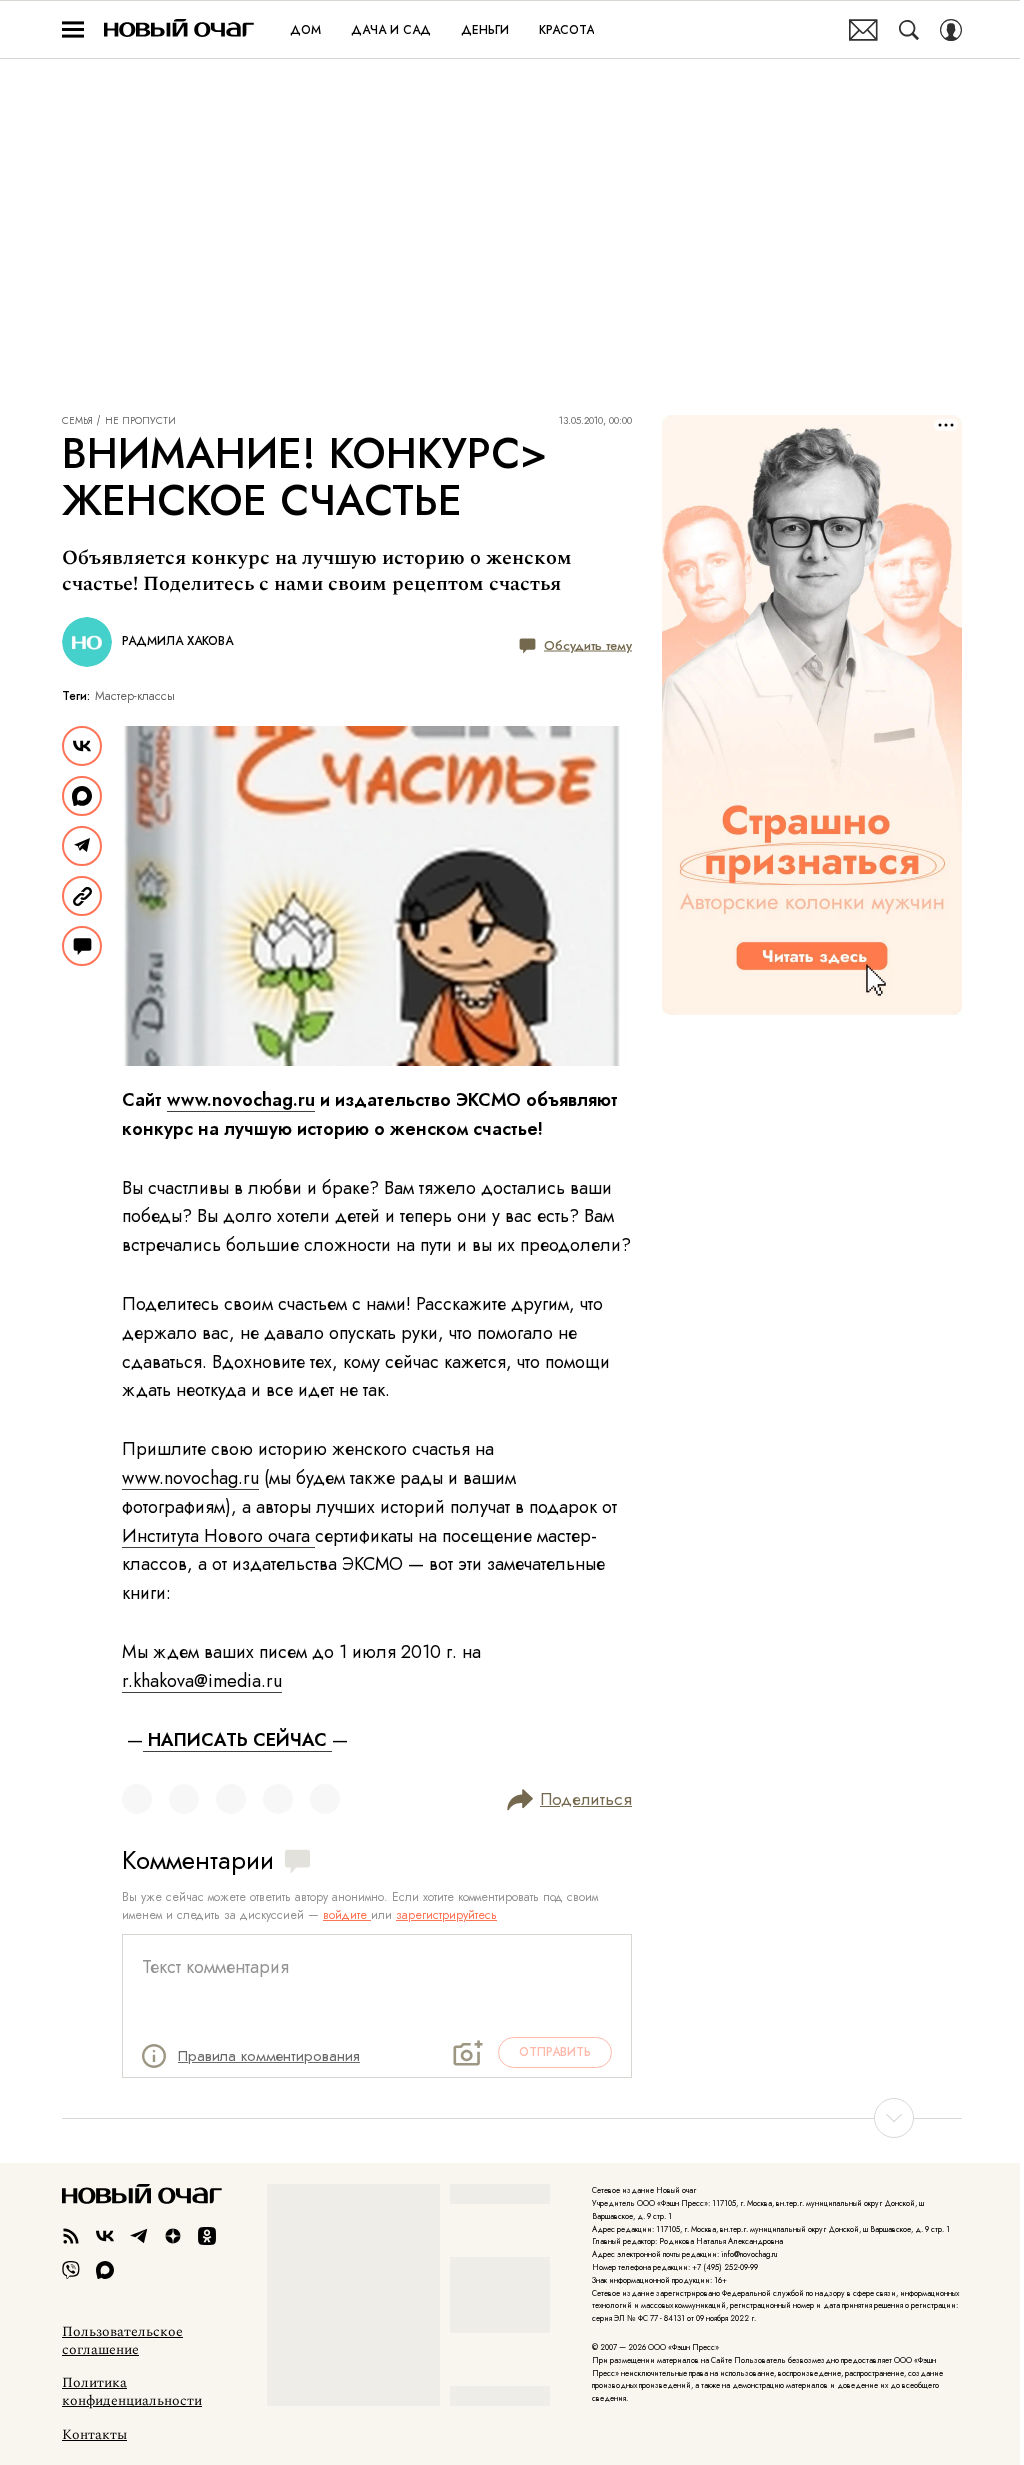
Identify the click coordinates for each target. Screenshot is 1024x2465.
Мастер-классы (135, 696)
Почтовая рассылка (863, 30)
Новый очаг (179, 29)
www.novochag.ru (241, 1100)
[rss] (71, 2236)
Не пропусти (140, 421)
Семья (77, 421)
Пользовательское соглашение (122, 2341)
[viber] (71, 2270)
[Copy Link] (82, 896)
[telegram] (139, 2236)
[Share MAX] (82, 796)
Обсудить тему (588, 644)
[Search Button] (909, 30)
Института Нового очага (218, 1536)
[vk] (105, 2236)
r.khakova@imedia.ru (202, 1681)
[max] (105, 2270)
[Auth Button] (951, 30)
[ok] (207, 2236)
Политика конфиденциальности (132, 2392)
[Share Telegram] (82, 846)
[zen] (173, 2236)
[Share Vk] (82, 746)
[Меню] (73, 30)
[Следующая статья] (512, 2118)
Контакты (94, 2435)
